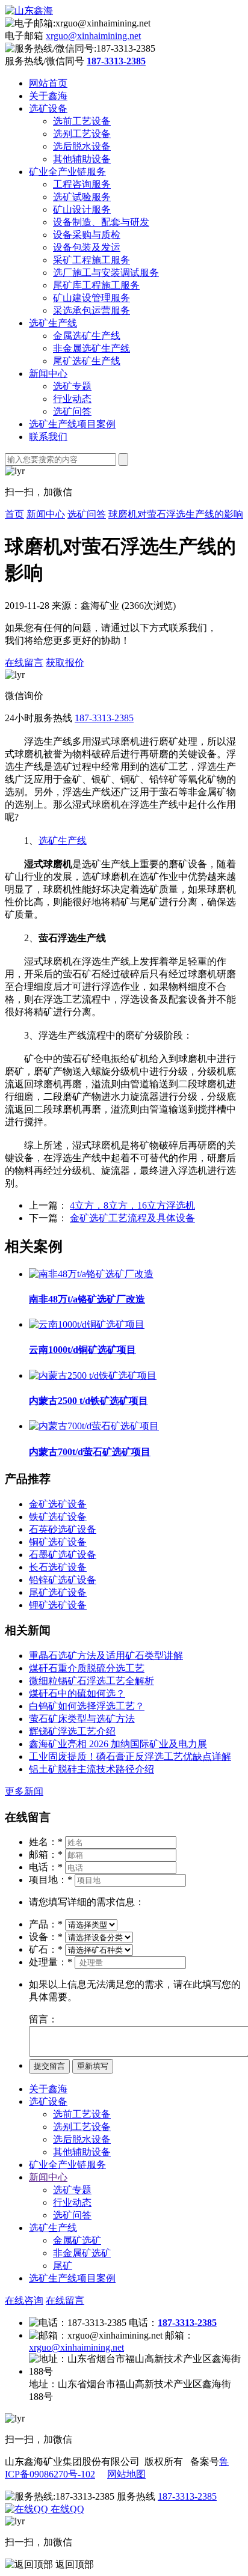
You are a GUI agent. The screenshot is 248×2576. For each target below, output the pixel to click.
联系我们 (48, 437)
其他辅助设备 (82, 159)
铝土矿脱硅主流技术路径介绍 (91, 1769)
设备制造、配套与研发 (101, 222)
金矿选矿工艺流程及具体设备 (132, 1218)
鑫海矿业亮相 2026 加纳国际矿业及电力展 (118, 1744)
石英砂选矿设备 (63, 1529)
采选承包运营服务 (91, 310)
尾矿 (63, 2266)
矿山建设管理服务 (91, 298)
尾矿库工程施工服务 (96, 285)
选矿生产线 (53, 323)
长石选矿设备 (58, 1567)
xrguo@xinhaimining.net (93, 36)
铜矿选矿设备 (58, 1542)
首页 (14, 514)
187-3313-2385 (104, 718)
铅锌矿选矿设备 (63, 1580)
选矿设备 (48, 108)
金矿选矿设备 (58, 1504)
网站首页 (48, 83)
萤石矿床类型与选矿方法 (82, 1719)
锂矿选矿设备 (58, 1605)
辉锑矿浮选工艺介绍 (72, 1731)
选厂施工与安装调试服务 (106, 273)
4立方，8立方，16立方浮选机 (132, 1205)
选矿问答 (72, 411)
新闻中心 (48, 374)
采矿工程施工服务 (91, 260)
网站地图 (126, 2474)
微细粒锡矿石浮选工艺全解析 (91, 1681)
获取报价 (65, 663)
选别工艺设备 (82, 134)
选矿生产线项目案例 (72, 424)
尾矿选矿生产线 (87, 361)
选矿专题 (72, 386)
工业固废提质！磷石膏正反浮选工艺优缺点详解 (130, 1757)
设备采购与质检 (87, 235)
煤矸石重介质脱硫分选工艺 (87, 1668)
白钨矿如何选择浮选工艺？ (87, 1706)
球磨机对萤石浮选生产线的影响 (176, 514)
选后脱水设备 (82, 146)
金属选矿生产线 (87, 336)
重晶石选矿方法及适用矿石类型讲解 (106, 1656)
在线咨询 (24, 2300)
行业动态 (72, 399)
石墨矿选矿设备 (63, 1555)
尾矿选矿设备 (58, 1592)
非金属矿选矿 (82, 2253)
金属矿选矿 (77, 2240)
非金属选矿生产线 (91, 348)
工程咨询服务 (82, 184)
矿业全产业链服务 (67, 172)
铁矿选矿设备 (58, 1517)
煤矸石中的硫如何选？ (77, 1693)
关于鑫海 (48, 96)
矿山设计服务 (82, 209)
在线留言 (24, 663)
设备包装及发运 (87, 247)
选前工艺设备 (82, 121)
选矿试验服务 (82, 197)
